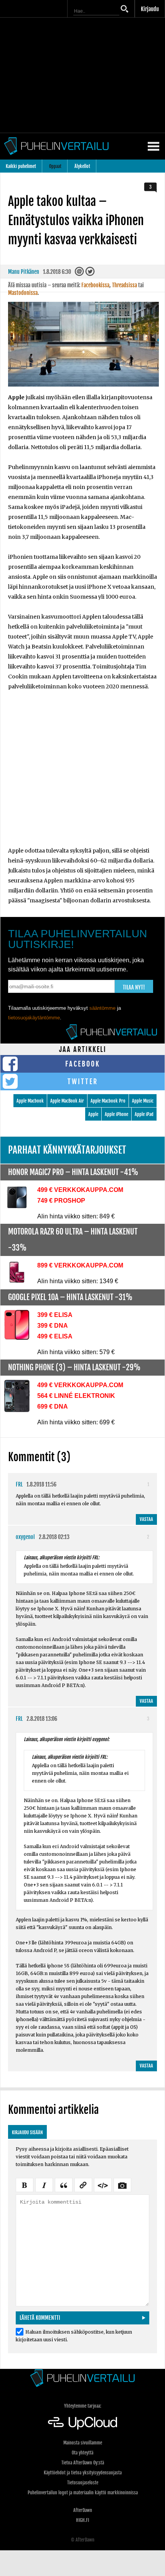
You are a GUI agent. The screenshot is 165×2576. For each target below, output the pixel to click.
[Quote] (64, 2184)
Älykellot (82, 166)
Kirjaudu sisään (27, 2132)
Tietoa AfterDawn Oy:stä (83, 2463)
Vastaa (146, 1519)
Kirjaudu (150, 9)
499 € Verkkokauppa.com (80, 1190)
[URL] (83, 2184)
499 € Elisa (55, 1336)
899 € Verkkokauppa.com (80, 1265)
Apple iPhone (116, 1114)
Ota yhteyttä (82, 2453)
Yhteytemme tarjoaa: (83, 2406)
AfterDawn (83, 2510)
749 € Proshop (61, 1201)
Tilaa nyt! (134, 987)
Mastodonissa (23, 293)
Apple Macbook (30, 1101)
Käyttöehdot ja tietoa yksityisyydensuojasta (83, 2473)
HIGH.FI (82, 2520)
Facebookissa (95, 285)
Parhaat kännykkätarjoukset (67, 1150)
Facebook (83, 1064)
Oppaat (55, 166)
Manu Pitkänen (24, 272)
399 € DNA (53, 1326)
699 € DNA (53, 1407)
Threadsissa (125, 285)
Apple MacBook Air (67, 1101)
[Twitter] (90, 274)
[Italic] (44, 2184)
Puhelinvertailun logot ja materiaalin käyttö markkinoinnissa (83, 2493)
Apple (93, 1114)
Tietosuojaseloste (83, 2483)
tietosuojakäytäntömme (34, 1018)
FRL (19, 1484)
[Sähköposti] (80, 274)
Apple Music (143, 1101)
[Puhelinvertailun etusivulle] (82, 2378)
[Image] (122, 2184)
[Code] (103, 2184)
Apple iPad (144, 1114)
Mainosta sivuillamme (83, 2443)
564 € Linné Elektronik (76, 1396)
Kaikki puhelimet (21, 166)
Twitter (83, 1081)
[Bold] (25, 2184)
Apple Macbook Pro (108, 1101)
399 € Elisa (55, 1315)
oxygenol (25, 1537)
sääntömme (102, 1008)
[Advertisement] (82, 774)
